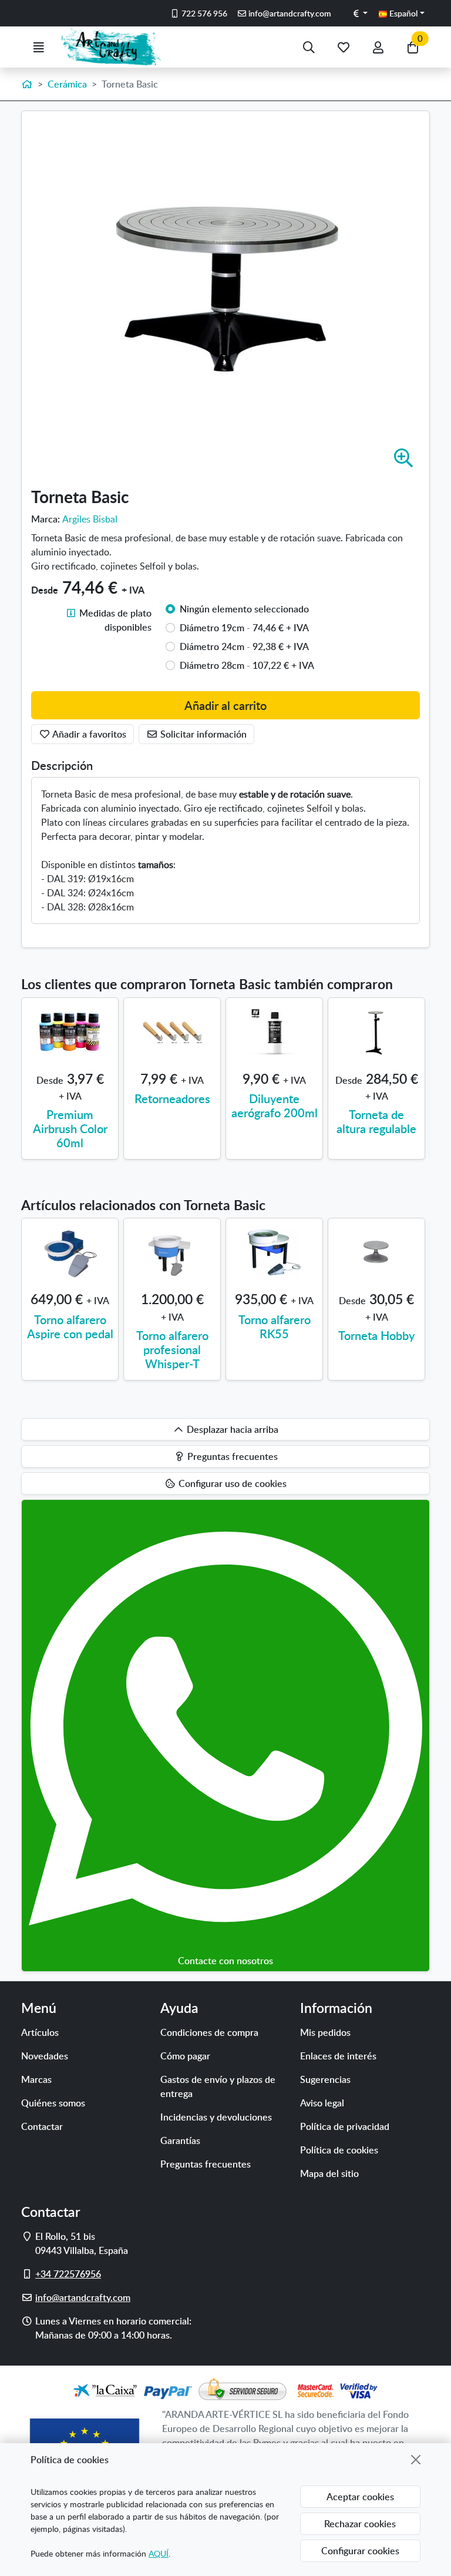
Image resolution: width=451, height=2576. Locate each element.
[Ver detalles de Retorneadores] (172, 1032)
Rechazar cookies (360, 2524)
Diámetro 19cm (244, 628)
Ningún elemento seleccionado (244, 609)
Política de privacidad (345, 2126)
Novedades (45, 2056)
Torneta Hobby (376, 1335)
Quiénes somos (53, 2103)
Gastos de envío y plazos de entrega (218, 2086)
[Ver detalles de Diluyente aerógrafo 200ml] (274, 1032)
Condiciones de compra (209, 2032)
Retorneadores (172, 1098)
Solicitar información (202, 734)
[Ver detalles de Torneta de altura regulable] (376, 1032)
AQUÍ (159, 2553)
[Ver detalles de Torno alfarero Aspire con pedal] (70, 1252)
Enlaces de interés (338, 2056)
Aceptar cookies (360, 2497)
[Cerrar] (416, 2460)
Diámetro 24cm (244, 646)
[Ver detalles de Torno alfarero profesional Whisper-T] (172, 1252)
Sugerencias (325, 2079)
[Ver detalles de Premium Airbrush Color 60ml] (70, 1032)
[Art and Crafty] (116, 47)
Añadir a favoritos (88, 734)
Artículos (40, 2032)
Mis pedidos (325, 2032)
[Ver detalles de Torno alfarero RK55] (274, 1252)
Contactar (42, 2126)
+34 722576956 (68, 2274)
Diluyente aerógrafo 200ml (275, 1106)
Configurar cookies (360, 2551)
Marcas (36, 2079)
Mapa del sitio (329, 2173)
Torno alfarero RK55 (275, 1326)
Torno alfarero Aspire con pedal (70, 1326)
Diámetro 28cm (247, 665)
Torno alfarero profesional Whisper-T (172, 1349)
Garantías (180, 2140)
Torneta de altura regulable (376, 1121)
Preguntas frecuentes (206, 2164)
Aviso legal (322, 2103)
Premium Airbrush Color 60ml (70, 1128)
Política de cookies (339, 2150)
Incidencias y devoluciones (216, 2117)
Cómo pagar (185, 2056)
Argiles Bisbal (90, 519)
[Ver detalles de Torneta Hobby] (376, 1252)
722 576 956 (203, 13)
